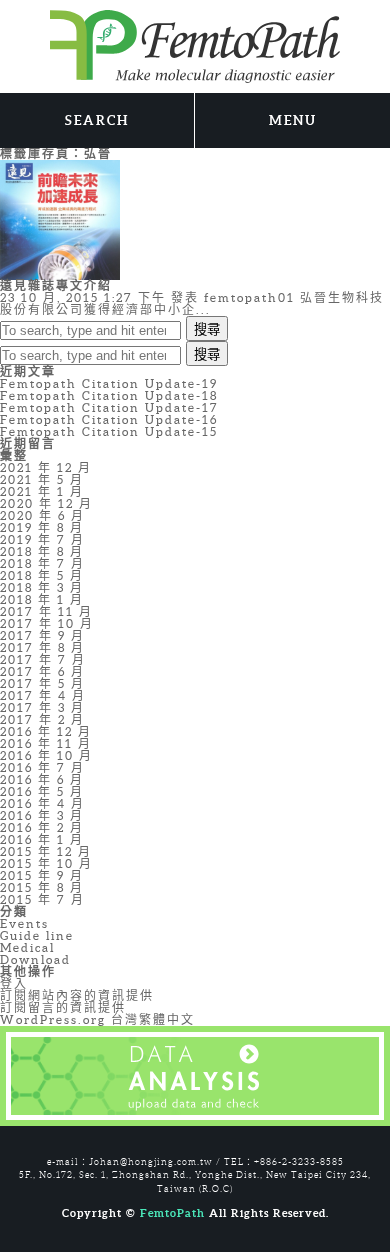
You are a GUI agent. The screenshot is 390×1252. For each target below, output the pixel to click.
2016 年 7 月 (42, 767)
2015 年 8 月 (42, 887)
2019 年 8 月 (42, 527)
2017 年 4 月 (43, 695)
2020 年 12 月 (46, 503)
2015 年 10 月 (46, 863)
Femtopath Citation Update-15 (109, 431)
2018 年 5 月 (42, 575)
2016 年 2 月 (42, 827)
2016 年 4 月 (42, 803)
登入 (14, 983)
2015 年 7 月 (42, 899)
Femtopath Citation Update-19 (109, 383)
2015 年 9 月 (42, 875)
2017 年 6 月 (42, 671)
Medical (27, 947)
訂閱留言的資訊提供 (63, 1007)
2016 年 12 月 (46, 731)
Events (24, 923)
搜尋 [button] (207, 329)
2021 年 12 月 (46, 467)
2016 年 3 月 (42, 815)
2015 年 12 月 (46, 851)
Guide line (37, 935)
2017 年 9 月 (42, 635)
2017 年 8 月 (42, 647)
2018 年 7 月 (42, 563)
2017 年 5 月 (42, 683)
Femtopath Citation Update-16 (109, 419)
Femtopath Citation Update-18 (109, 395)
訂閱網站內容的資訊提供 (77, 995)
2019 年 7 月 (42, 539)
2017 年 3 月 (42, 707)
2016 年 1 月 (42, 839)
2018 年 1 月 (42, 599)
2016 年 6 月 (42, 779)
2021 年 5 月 (42, 479)
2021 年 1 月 (42, 491)
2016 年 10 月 (46, 755)
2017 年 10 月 (47, 623)
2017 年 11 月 (46, 611)
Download (35, 959)
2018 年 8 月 (42, 551)
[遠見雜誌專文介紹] (60, 218)
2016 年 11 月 (46, 743)
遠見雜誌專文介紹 (56, 285)
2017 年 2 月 (42, 719)
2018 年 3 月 (42, 587)
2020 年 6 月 (42, 515)
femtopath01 (249, 297)
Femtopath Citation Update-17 (109, 407)
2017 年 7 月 (43, 659)
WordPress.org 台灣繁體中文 (97, 1019)
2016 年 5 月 (42, 791)
